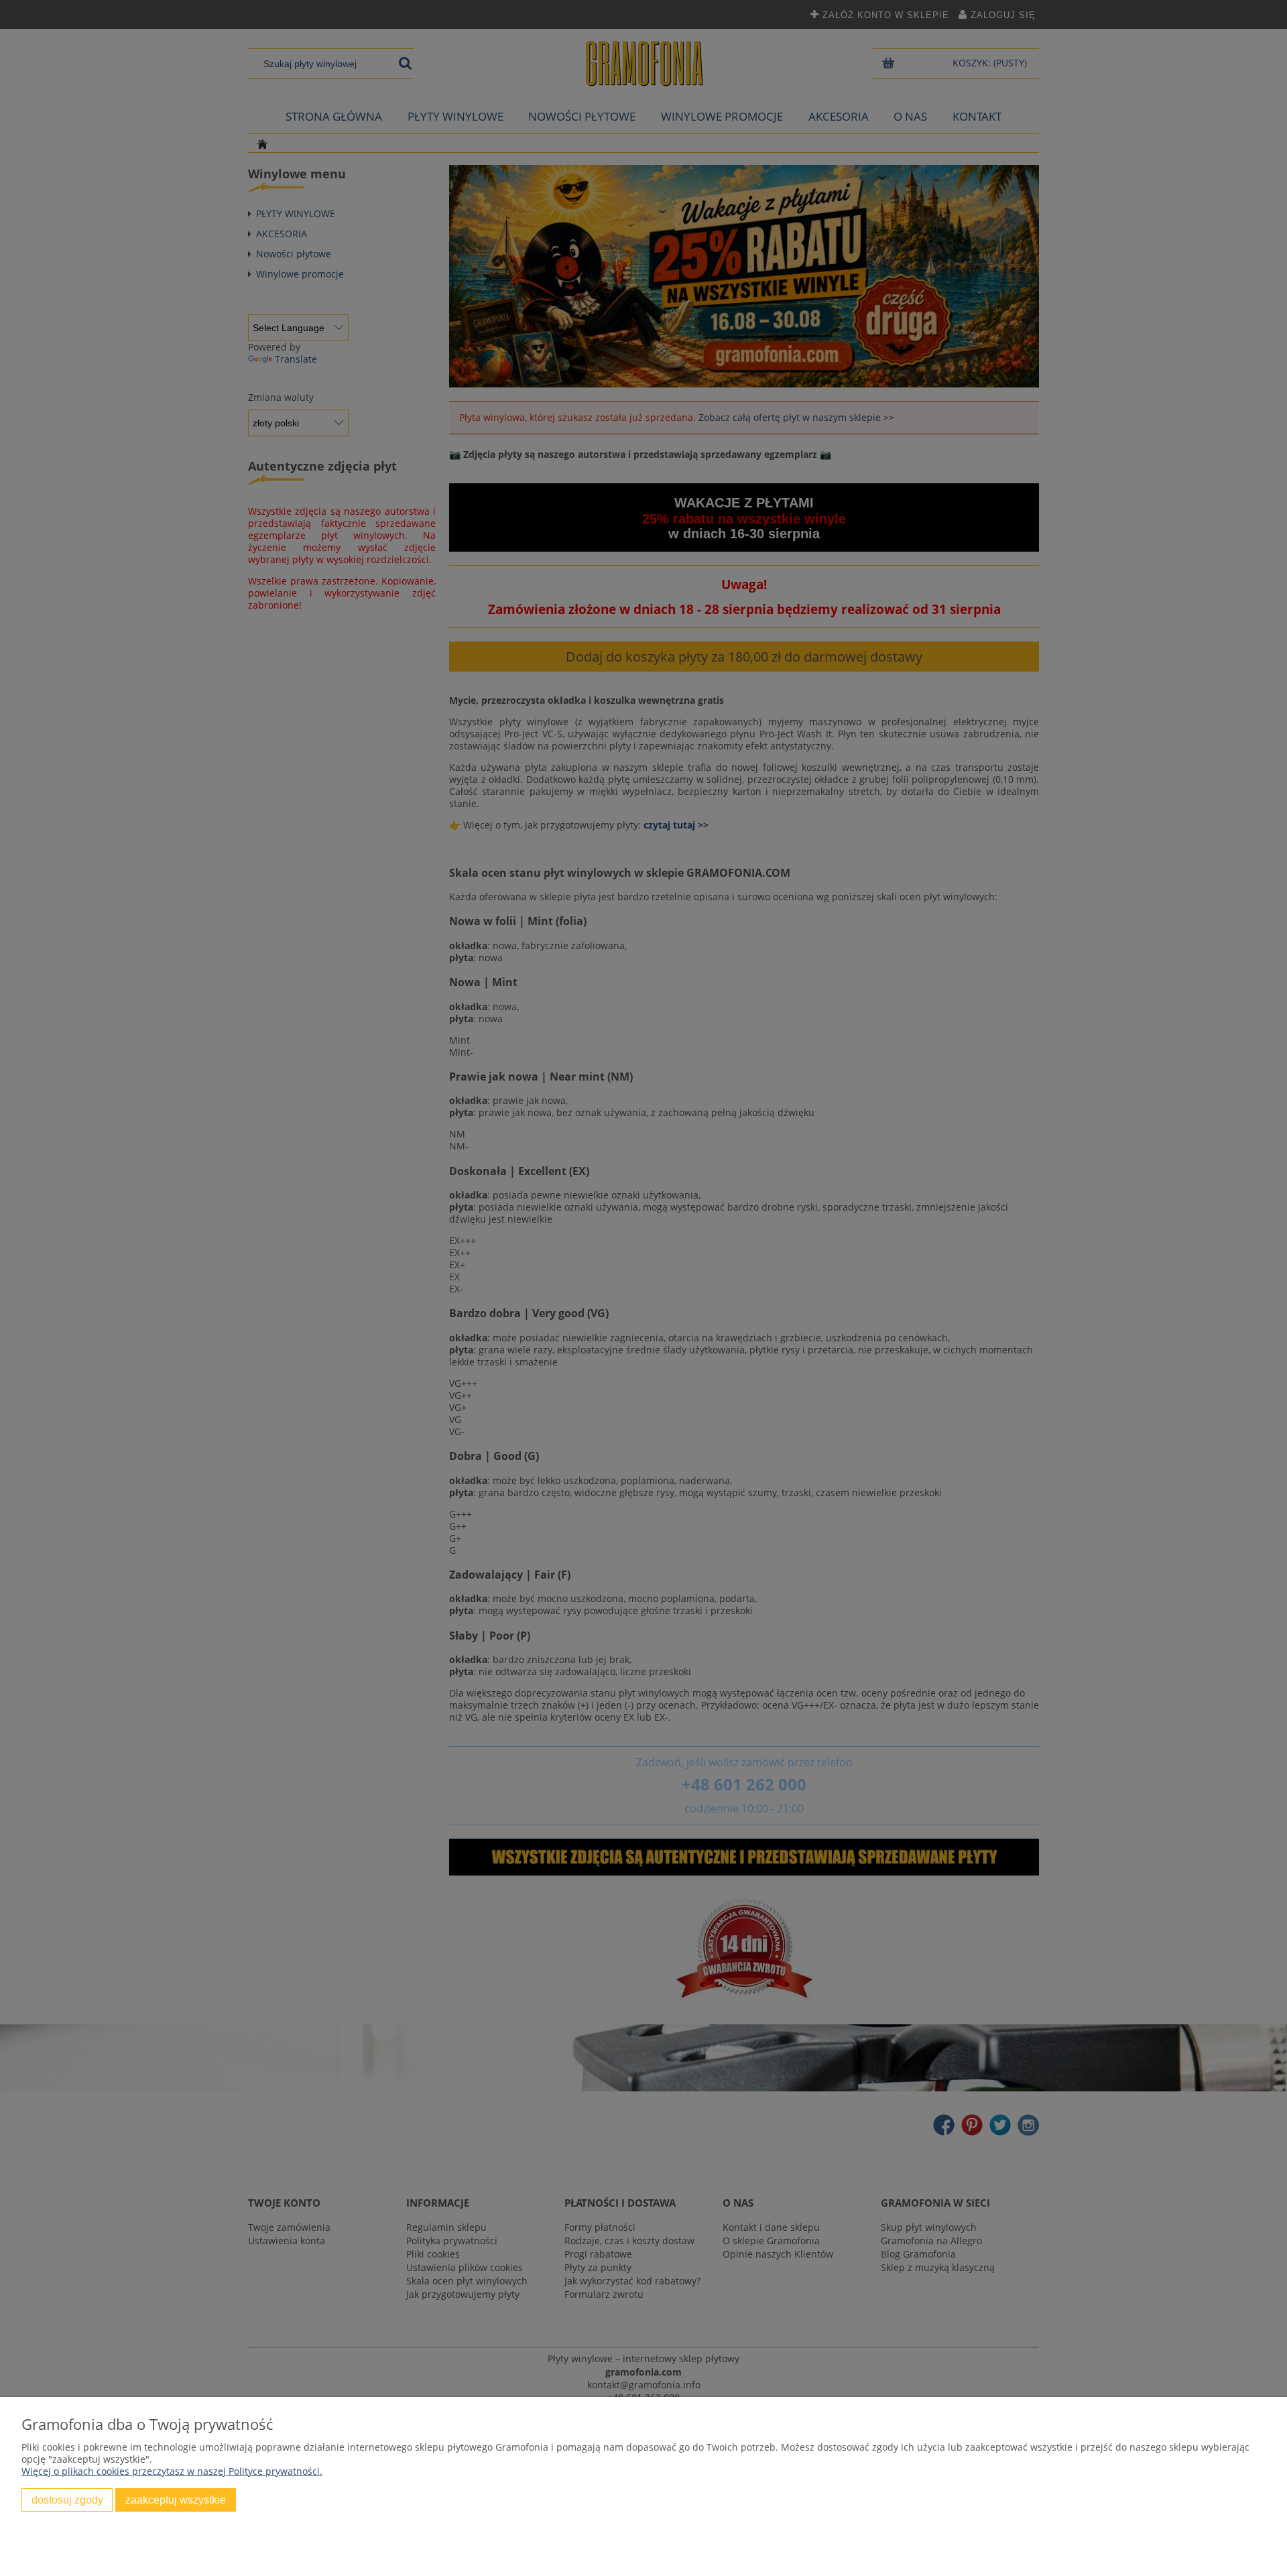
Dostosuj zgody (67, 2500)
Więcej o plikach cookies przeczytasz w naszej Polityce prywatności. (172, 2471)
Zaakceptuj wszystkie (176, 2500)
